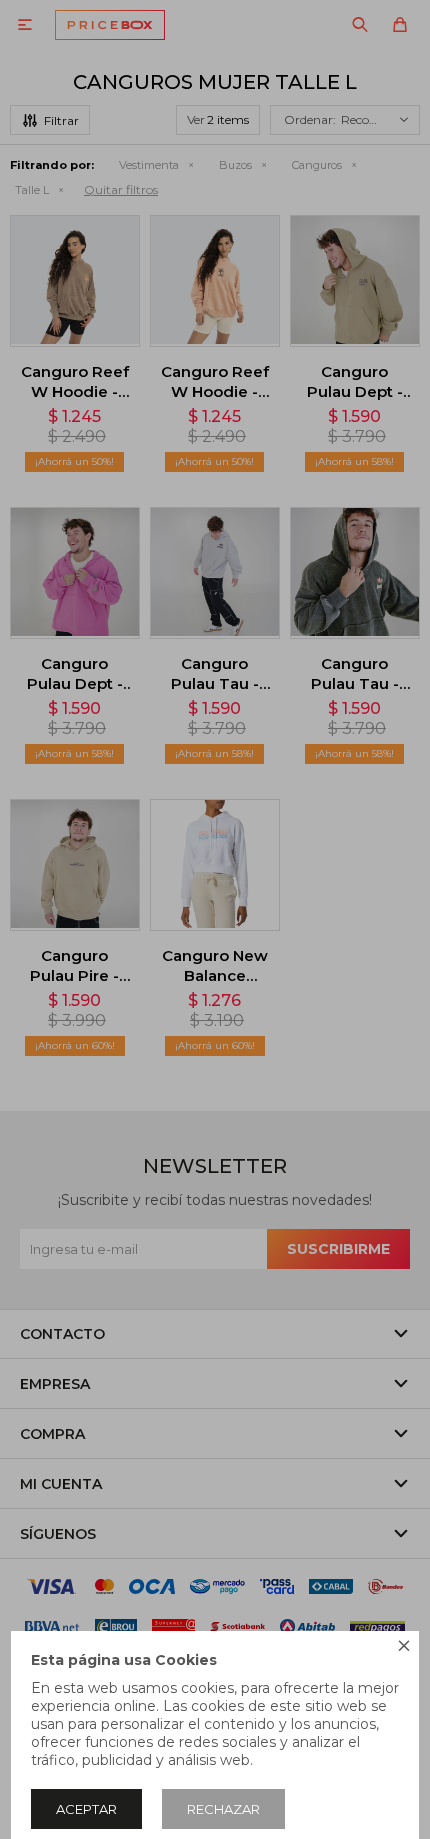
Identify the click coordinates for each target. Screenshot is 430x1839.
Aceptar (86, 1809)
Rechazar (223, 1809)
